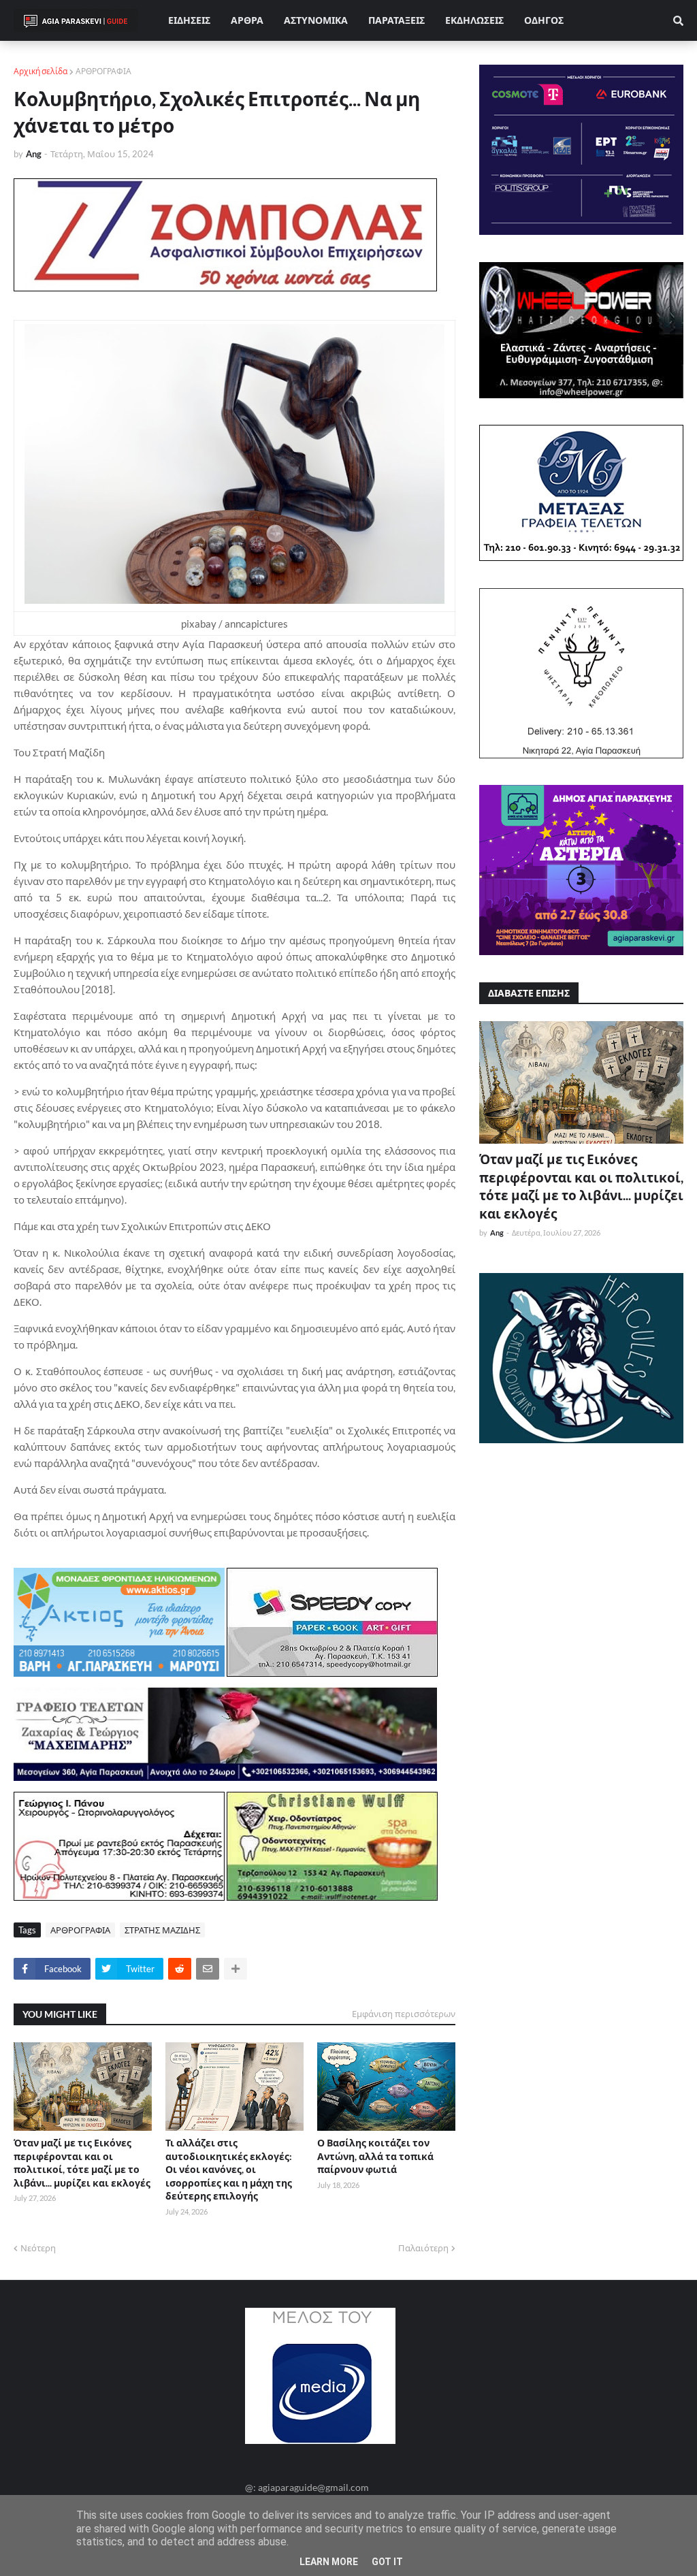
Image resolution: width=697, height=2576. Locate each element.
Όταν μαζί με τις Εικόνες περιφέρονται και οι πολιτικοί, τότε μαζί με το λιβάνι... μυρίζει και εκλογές (82, 2163)
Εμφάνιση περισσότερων (404, 2014)
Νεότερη (38, 2248)
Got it (387, 2562)
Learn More (329, 2562)
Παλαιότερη (423, 2248)
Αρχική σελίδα (40, 71)
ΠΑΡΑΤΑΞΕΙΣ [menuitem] (396, 20)
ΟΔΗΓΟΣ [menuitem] (544, 20)
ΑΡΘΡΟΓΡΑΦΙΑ (103, 71)
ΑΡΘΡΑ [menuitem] (247, 20)
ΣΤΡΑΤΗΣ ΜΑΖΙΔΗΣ (162, 1930)
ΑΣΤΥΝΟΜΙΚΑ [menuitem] (316, 20)
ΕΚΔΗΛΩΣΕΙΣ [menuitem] (474, 20)
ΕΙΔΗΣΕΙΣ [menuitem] (189, 20)
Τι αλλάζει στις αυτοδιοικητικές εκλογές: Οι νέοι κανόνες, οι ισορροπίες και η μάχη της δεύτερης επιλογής (229, 2169)
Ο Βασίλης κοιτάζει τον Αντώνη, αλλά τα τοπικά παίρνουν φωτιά (375, 2156)
